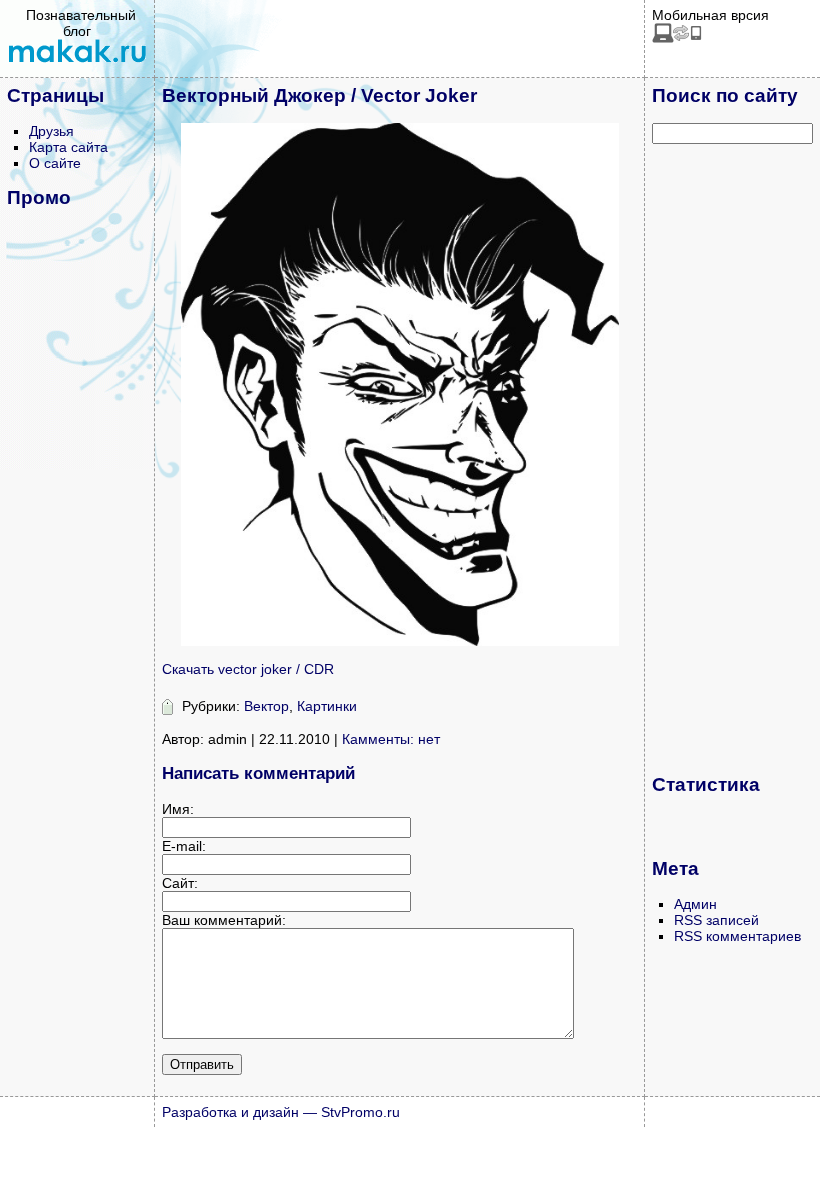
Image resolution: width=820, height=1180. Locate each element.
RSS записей (716, 920)
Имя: (178, 809)
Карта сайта (68, 147)
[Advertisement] (732, 458)
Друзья (51, 131)
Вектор (266, 706)
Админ (695, 904)
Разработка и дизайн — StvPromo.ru (281, 1112)
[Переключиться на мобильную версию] (677, 38)
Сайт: (180, 883)
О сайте (55, 163)
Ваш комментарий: (224, 920)
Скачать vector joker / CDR (248, 669)
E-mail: (184, 846)
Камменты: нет (391, 739)
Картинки (327, 706)
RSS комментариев (737, 936)
